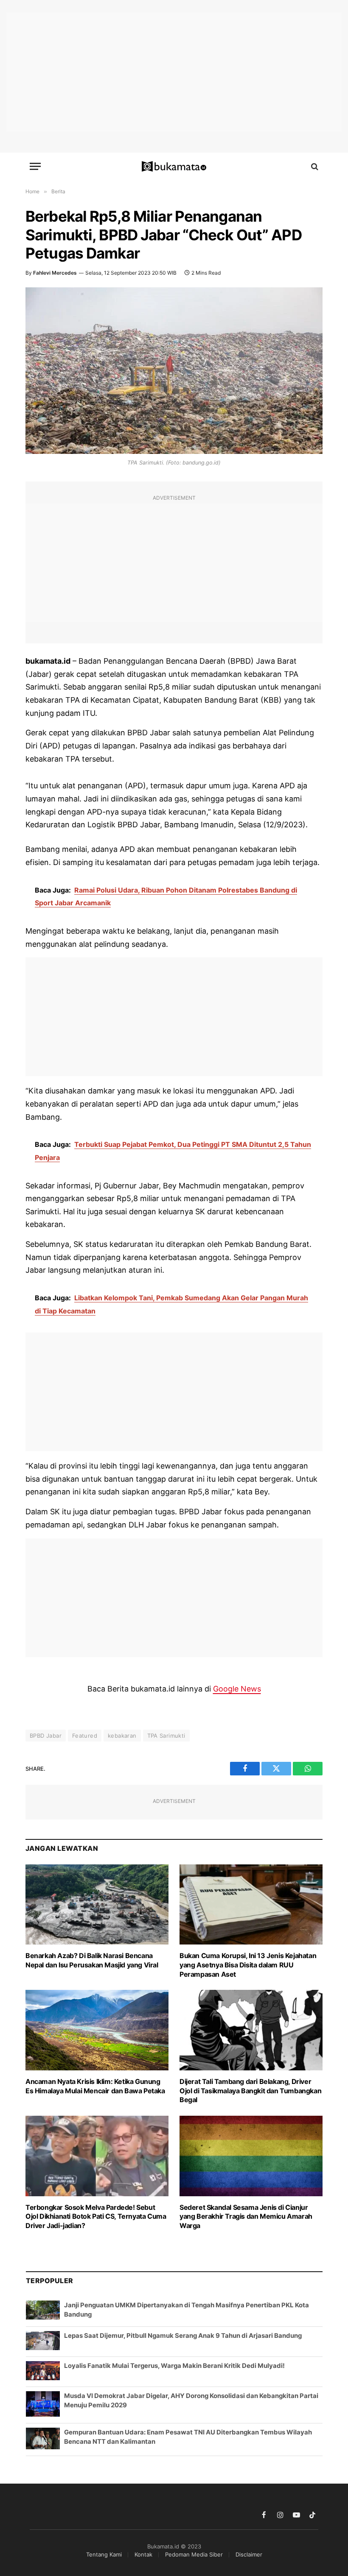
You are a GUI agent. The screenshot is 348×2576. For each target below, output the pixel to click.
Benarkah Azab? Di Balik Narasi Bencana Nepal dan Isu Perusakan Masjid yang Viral (92, 1960)
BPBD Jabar (46, 1736)
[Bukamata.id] (174, 167)
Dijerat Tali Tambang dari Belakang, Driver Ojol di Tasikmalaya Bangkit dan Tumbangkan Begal (250, 2091)
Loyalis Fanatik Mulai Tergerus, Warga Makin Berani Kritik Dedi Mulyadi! (174, 2366)
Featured (85, 1736)
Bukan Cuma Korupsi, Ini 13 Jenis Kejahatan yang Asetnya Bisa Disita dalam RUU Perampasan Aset (248, 1965)
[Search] (314, 166)
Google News (237, 1689)
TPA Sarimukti (166, 1736)
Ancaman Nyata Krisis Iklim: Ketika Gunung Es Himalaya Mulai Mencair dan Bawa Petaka (95, 2086)
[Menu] (35, 166)
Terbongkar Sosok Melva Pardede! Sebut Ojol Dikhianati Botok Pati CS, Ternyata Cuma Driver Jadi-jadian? (96, 2217)
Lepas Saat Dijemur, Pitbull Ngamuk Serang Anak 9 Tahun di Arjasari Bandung (183, 2335)
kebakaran (122, 1736)
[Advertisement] (174, 72)
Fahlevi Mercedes (55, 273)
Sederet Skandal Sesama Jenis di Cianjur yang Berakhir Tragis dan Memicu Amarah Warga (246, 2217)
